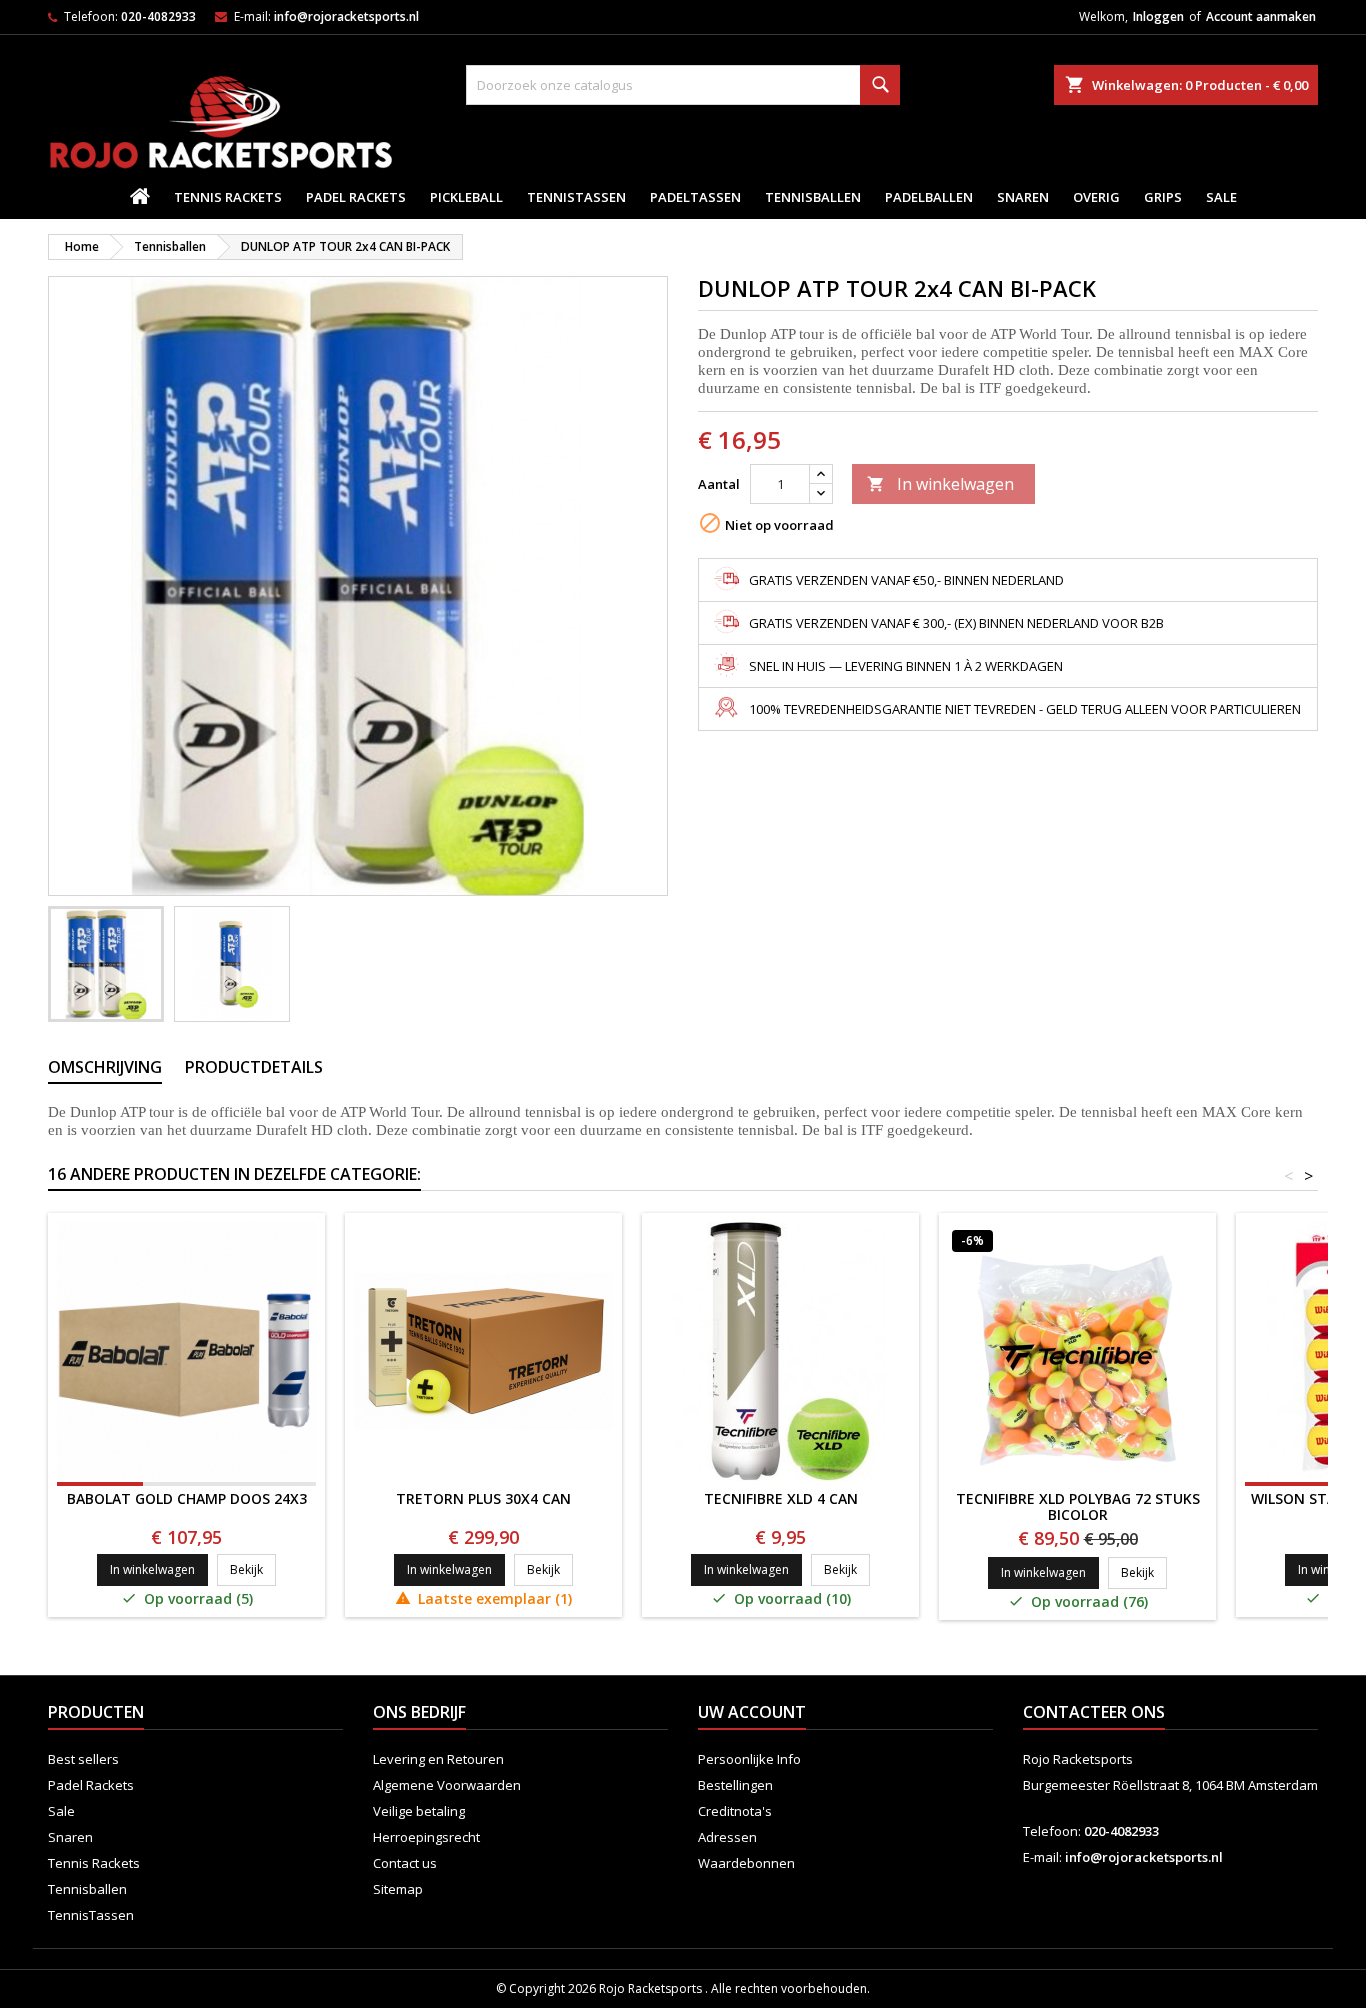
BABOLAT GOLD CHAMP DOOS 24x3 (187, 1498)
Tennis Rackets (228, 197)
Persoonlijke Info (749, 1759)
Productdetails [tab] (254, 1067)
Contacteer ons (1094, 1712)
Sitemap (398, 1889)
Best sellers (83, 1759)
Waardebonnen (746, 1863)
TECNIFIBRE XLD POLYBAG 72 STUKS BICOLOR (1078, 1506)
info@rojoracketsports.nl (346, 16)
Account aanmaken (1261, 16)
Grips (1163, 197)
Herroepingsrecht (426, 1837)
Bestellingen (735, 1785)
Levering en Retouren (438, 1759)
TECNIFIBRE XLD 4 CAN (781, 1498)
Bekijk (253, 1569)
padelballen (929, 197)
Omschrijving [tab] (105, 1067)
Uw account (752, 1712)
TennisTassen (576, 197)
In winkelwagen (940, 484)
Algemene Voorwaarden (447, 1785)
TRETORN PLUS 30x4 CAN (483, 1498)
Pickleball (466, 197)
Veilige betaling (419, 1811)
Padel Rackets (356, 197)
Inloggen (1158, 16)
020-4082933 (158, 16)
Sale (1221, 197)
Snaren (1023, 197)
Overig (1096, 197)
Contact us (405, 1863)
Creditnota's (735, 1811)
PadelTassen (695, 197)
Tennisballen (813, 197)
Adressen (727, 1837)
